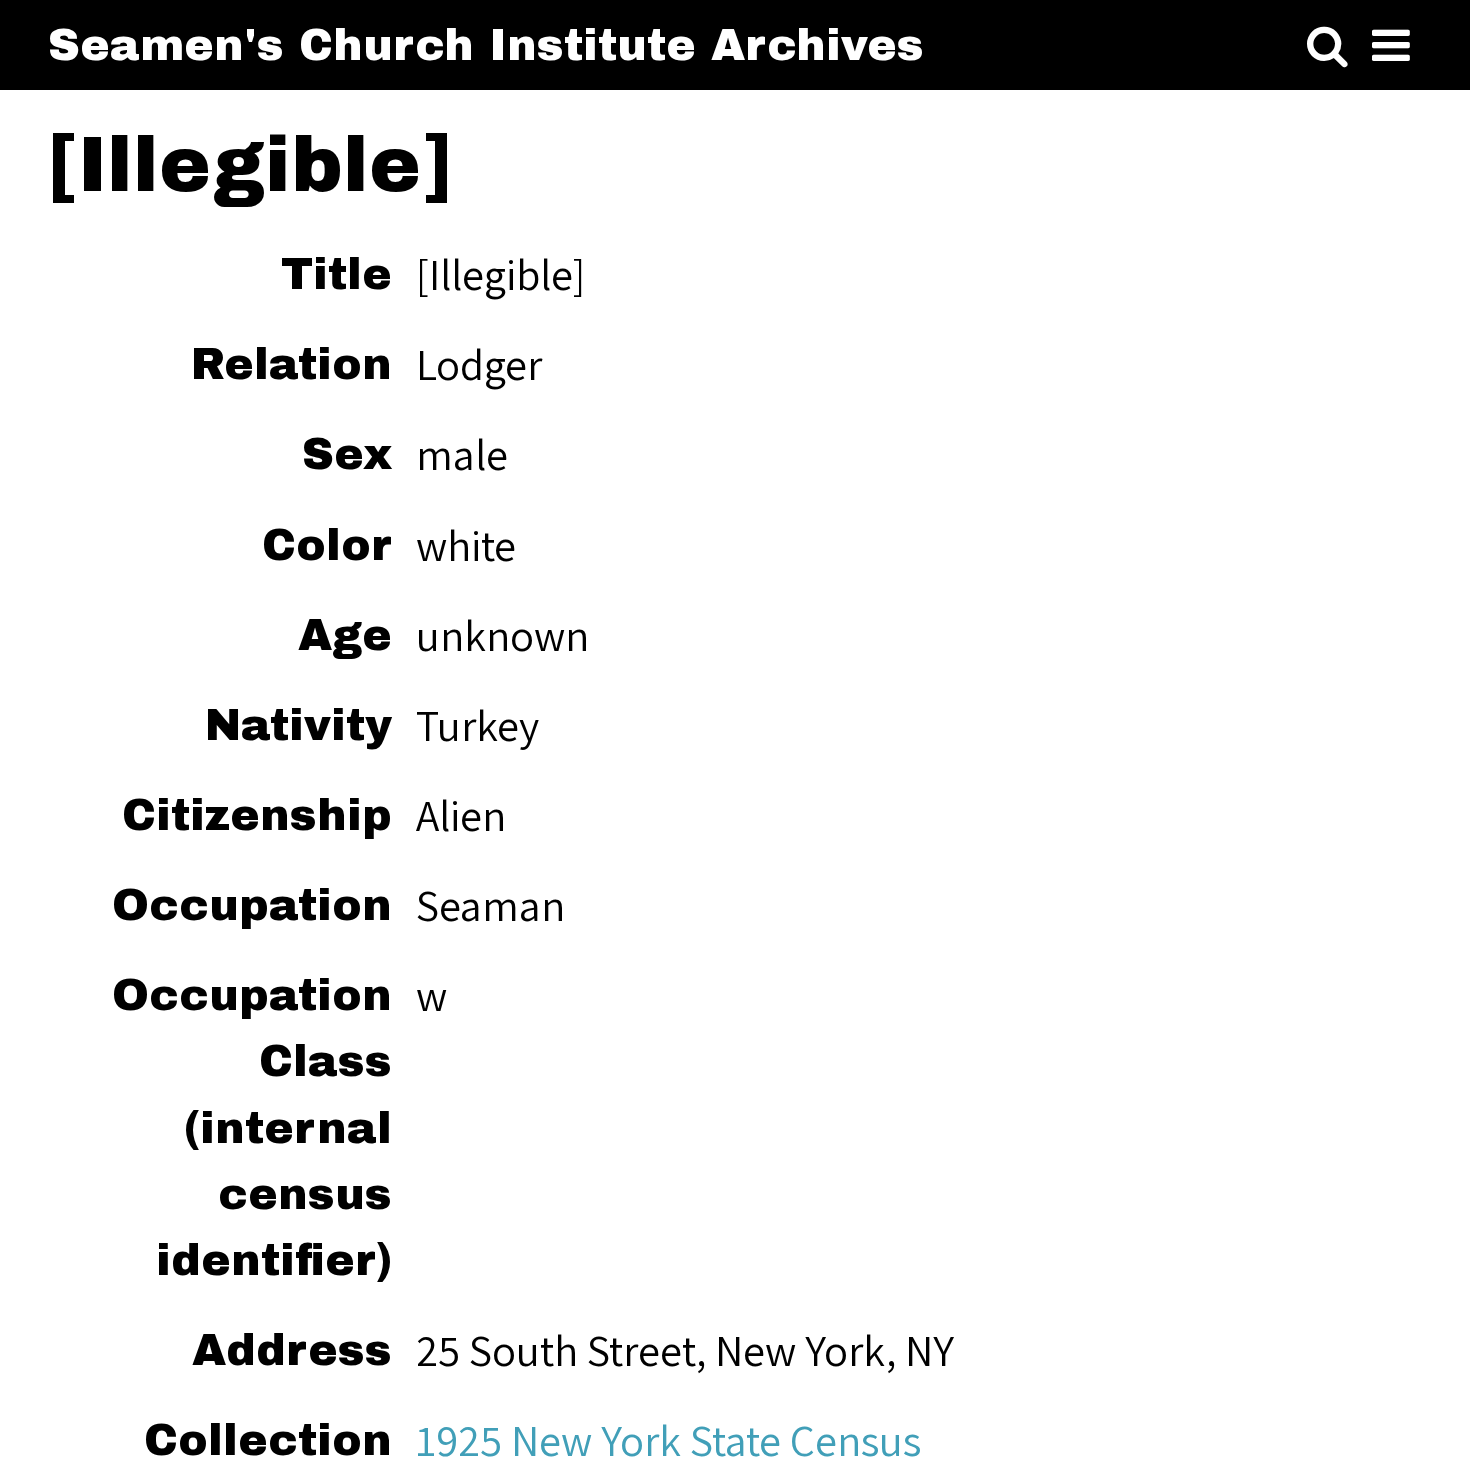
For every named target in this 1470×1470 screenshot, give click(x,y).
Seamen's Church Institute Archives (486, 45)
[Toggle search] (1327, 46)
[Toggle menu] (1391, 46)
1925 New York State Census (668, 1440)
